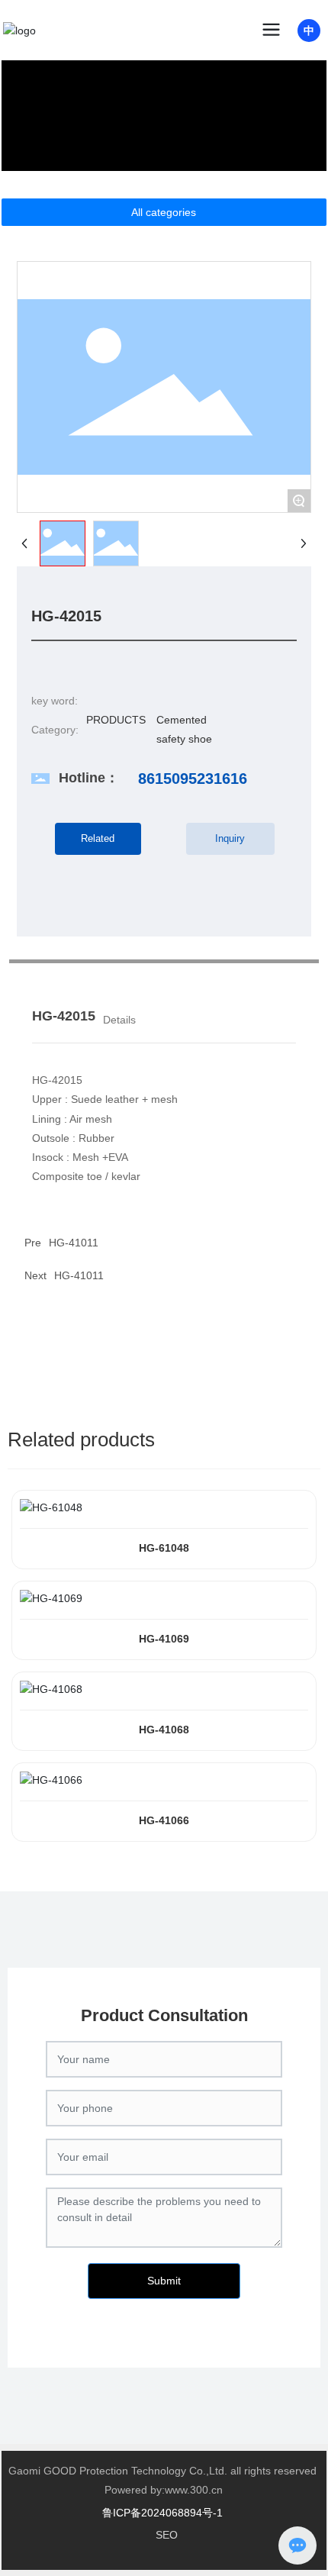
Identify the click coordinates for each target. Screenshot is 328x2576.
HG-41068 (164, 1730)
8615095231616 (193, 779)
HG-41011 (74, 1243)
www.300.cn (194, 2490)
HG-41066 (164, 1820)
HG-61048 (164, 1548)
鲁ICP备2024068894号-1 (162, 2513)
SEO (167, 2535)
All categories (164, 212)
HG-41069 (164, 1639)
